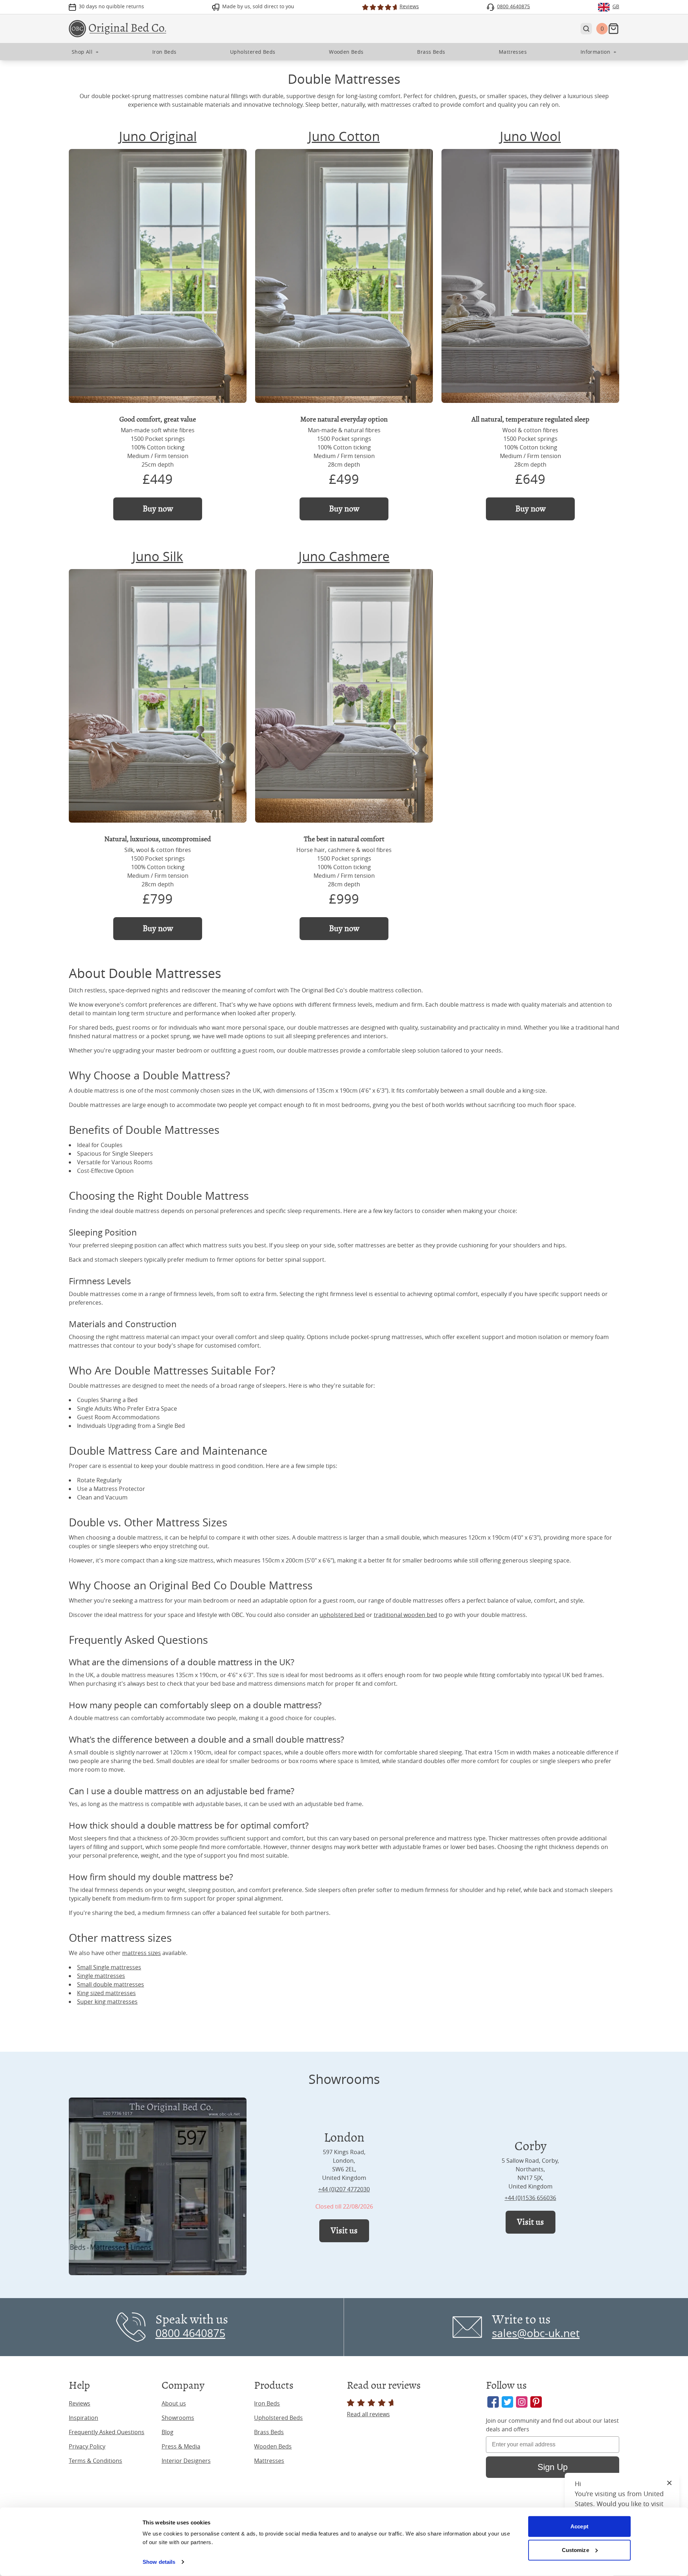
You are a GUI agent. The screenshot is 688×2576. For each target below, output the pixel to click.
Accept (579, 2526)
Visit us (344, 2231)
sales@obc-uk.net (536, 2333)
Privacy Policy (87, 2446)
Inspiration (83, 2418)
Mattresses (269, 2461)
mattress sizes (142, 1953)
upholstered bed (342, 1615)
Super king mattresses (107, 2002)
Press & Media (181, 2446)
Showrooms (178, 2418)
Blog (168, 2432)
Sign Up (553, 2467)
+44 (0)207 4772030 (344, 2189)
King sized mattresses (106, 1993)
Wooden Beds (273, 2446)
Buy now (158, 509)
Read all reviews (368, 2414)
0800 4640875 (190, 2333)
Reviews (80, 2403)
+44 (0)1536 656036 (530, 2198)
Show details (159, 2562)
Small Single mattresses (109, 1967)
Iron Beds (267, 2403)
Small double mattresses (111, 1984)
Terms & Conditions (95, 2461)
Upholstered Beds (278, 2418)
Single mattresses (101, 1976)
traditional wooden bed (405, 1615)
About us (174, 2403)
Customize (575, 2550)
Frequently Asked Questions (107, 2432)
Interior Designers (186, 2461)
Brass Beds (269, 2432)
